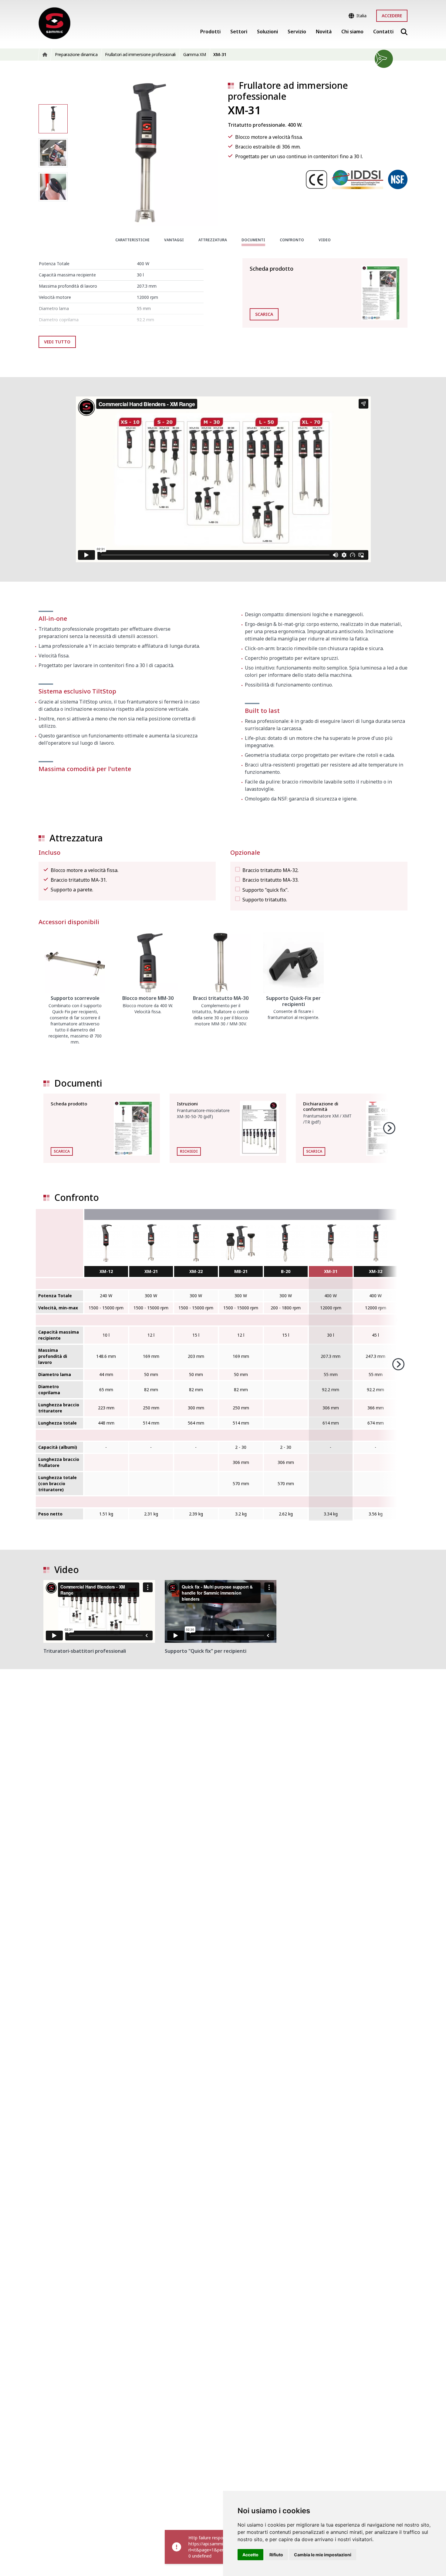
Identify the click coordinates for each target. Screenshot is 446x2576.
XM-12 (106, 1271)
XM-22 (196, 1271)
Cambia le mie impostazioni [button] (323, 2555)
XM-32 (376, 1271)
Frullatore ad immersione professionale (288, 91)
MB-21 (241, 1271)
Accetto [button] (250, 2555)
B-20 (286, 1271)
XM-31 (331, 1271)
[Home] (54, 23)
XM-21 (151, 1271)
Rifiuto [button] (276, 2555)
